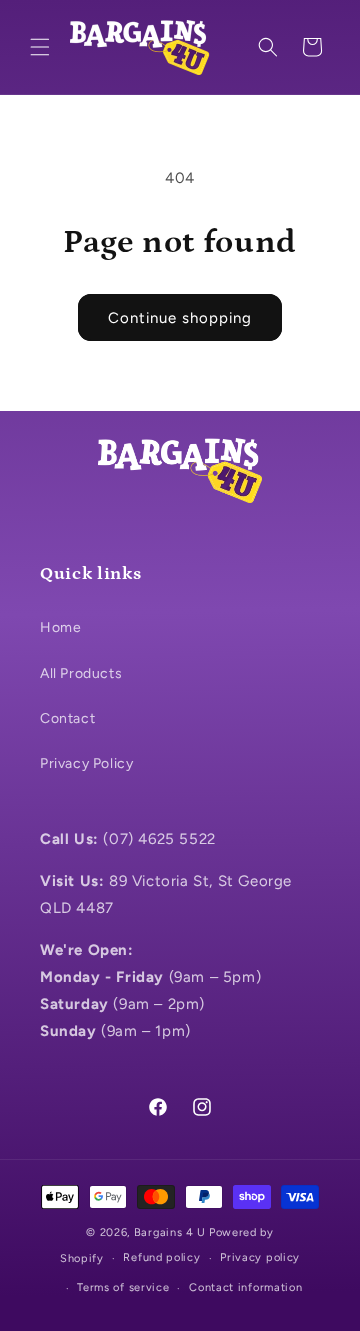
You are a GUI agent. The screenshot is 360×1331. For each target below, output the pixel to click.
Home (60, 627)
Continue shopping (180, 318)
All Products (81, 673)
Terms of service (123, 1287)
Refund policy (161, 1257)
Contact (67, 718)
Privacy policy (260, 1257)
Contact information (245, 1287)
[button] (40, 47)
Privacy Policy (86, 763)
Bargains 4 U (170, 1232)
